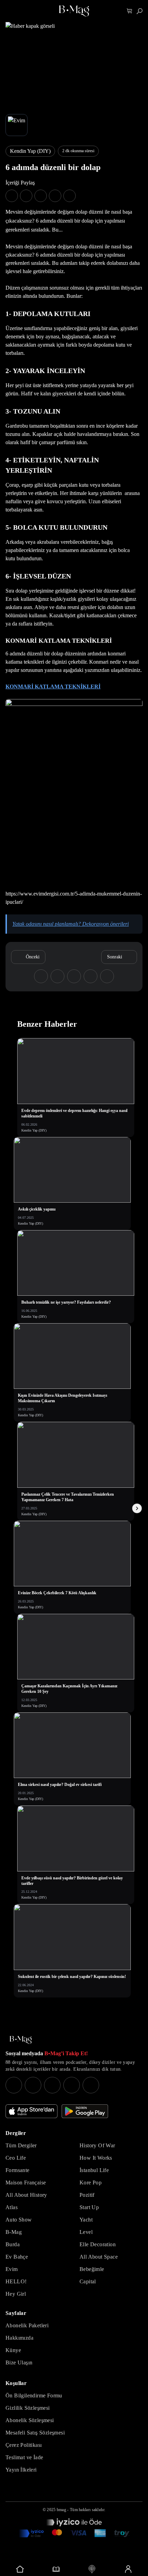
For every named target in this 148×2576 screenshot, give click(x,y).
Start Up (89, 2207)
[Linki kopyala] (70, 196)
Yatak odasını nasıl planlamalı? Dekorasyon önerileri (71, 924)
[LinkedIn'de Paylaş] (55, 196)
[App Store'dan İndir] (31, 2111)
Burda (13, 2244)
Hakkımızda (19, 2338)
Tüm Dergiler (21, 2145)
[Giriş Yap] (128, 2569)
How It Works (96, 2158)
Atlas (12, 2207)
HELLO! (16, 2281)
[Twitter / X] (52, 2085)
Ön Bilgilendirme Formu (34, 2395)
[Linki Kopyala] (107, 976)
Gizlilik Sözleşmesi (28, 2408)
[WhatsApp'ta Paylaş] (41, 196)
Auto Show (19, 2220)
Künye (13, 2350)
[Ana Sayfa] (21, 2040)
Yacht (86, 2220)
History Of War (97, 2145)
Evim (12, 2269)
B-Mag (14, 2232)
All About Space (99, 2257)
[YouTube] (33, 2085)
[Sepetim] (130, 11)
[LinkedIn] (72, 2085)
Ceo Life (16, 2158)
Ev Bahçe (17, 2257)
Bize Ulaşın (19, 2363)
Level (86, 2232)
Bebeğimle (92, 2269)
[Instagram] (14, 2085)
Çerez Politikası (24, 2445)
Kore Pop (91, 2183)
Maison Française (26, 2183)
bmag (61, 2510)
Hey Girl (16, 2294)
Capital (88, 2281)
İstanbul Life (94, 2170)
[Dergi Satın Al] (56, 2569)
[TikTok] (91, 2085)
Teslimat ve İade (24, 2457)
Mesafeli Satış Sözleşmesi (35, 2433)
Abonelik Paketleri (27, 2325)
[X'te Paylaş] (26, 196)
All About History (26, 2195)
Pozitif (87, 2195)
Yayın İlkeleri (21, 2470)
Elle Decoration (98, 2244)
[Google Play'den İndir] (85, 2111)
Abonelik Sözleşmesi (30, 2420)
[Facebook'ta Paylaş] (12, 196)
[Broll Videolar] (92, 2569)
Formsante (18, 2170)
